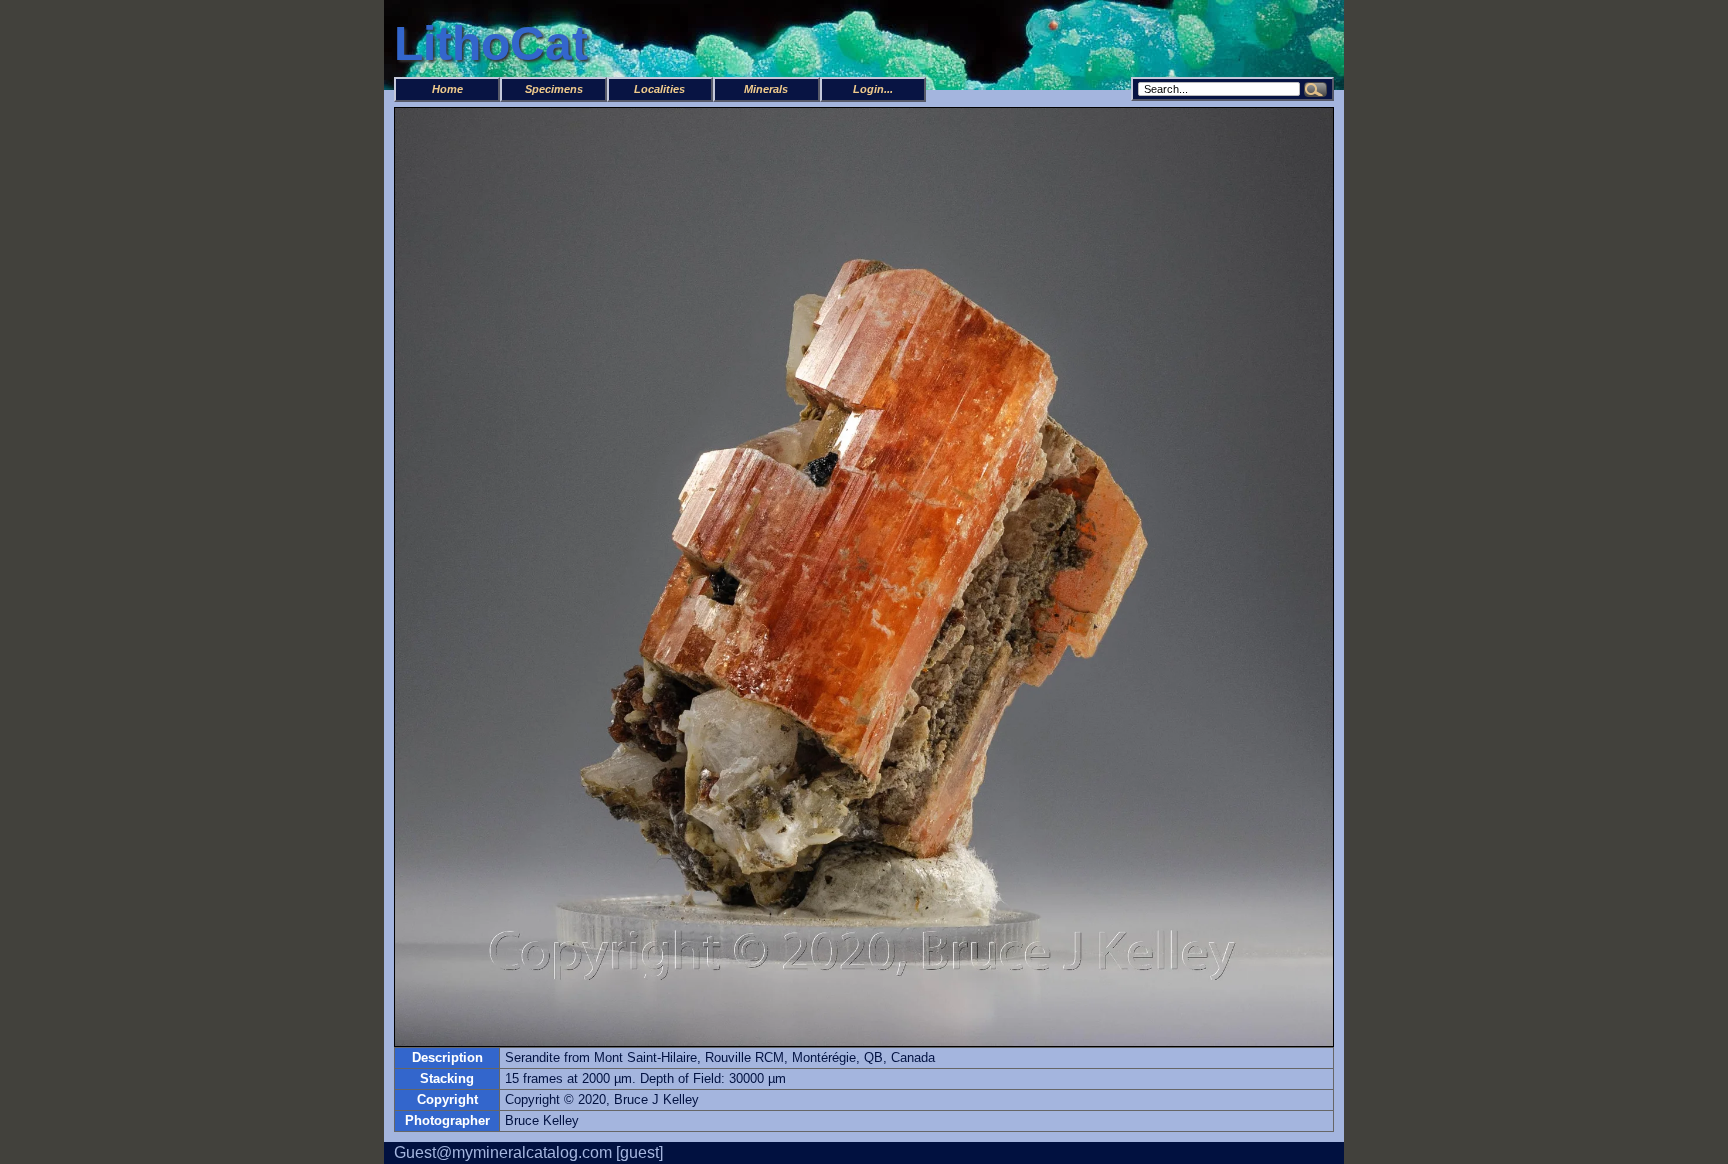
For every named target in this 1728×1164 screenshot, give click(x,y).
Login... (873, 89)
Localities (659, 89)
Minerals (766, 89)
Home (447, 89)
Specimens (554, 89)
